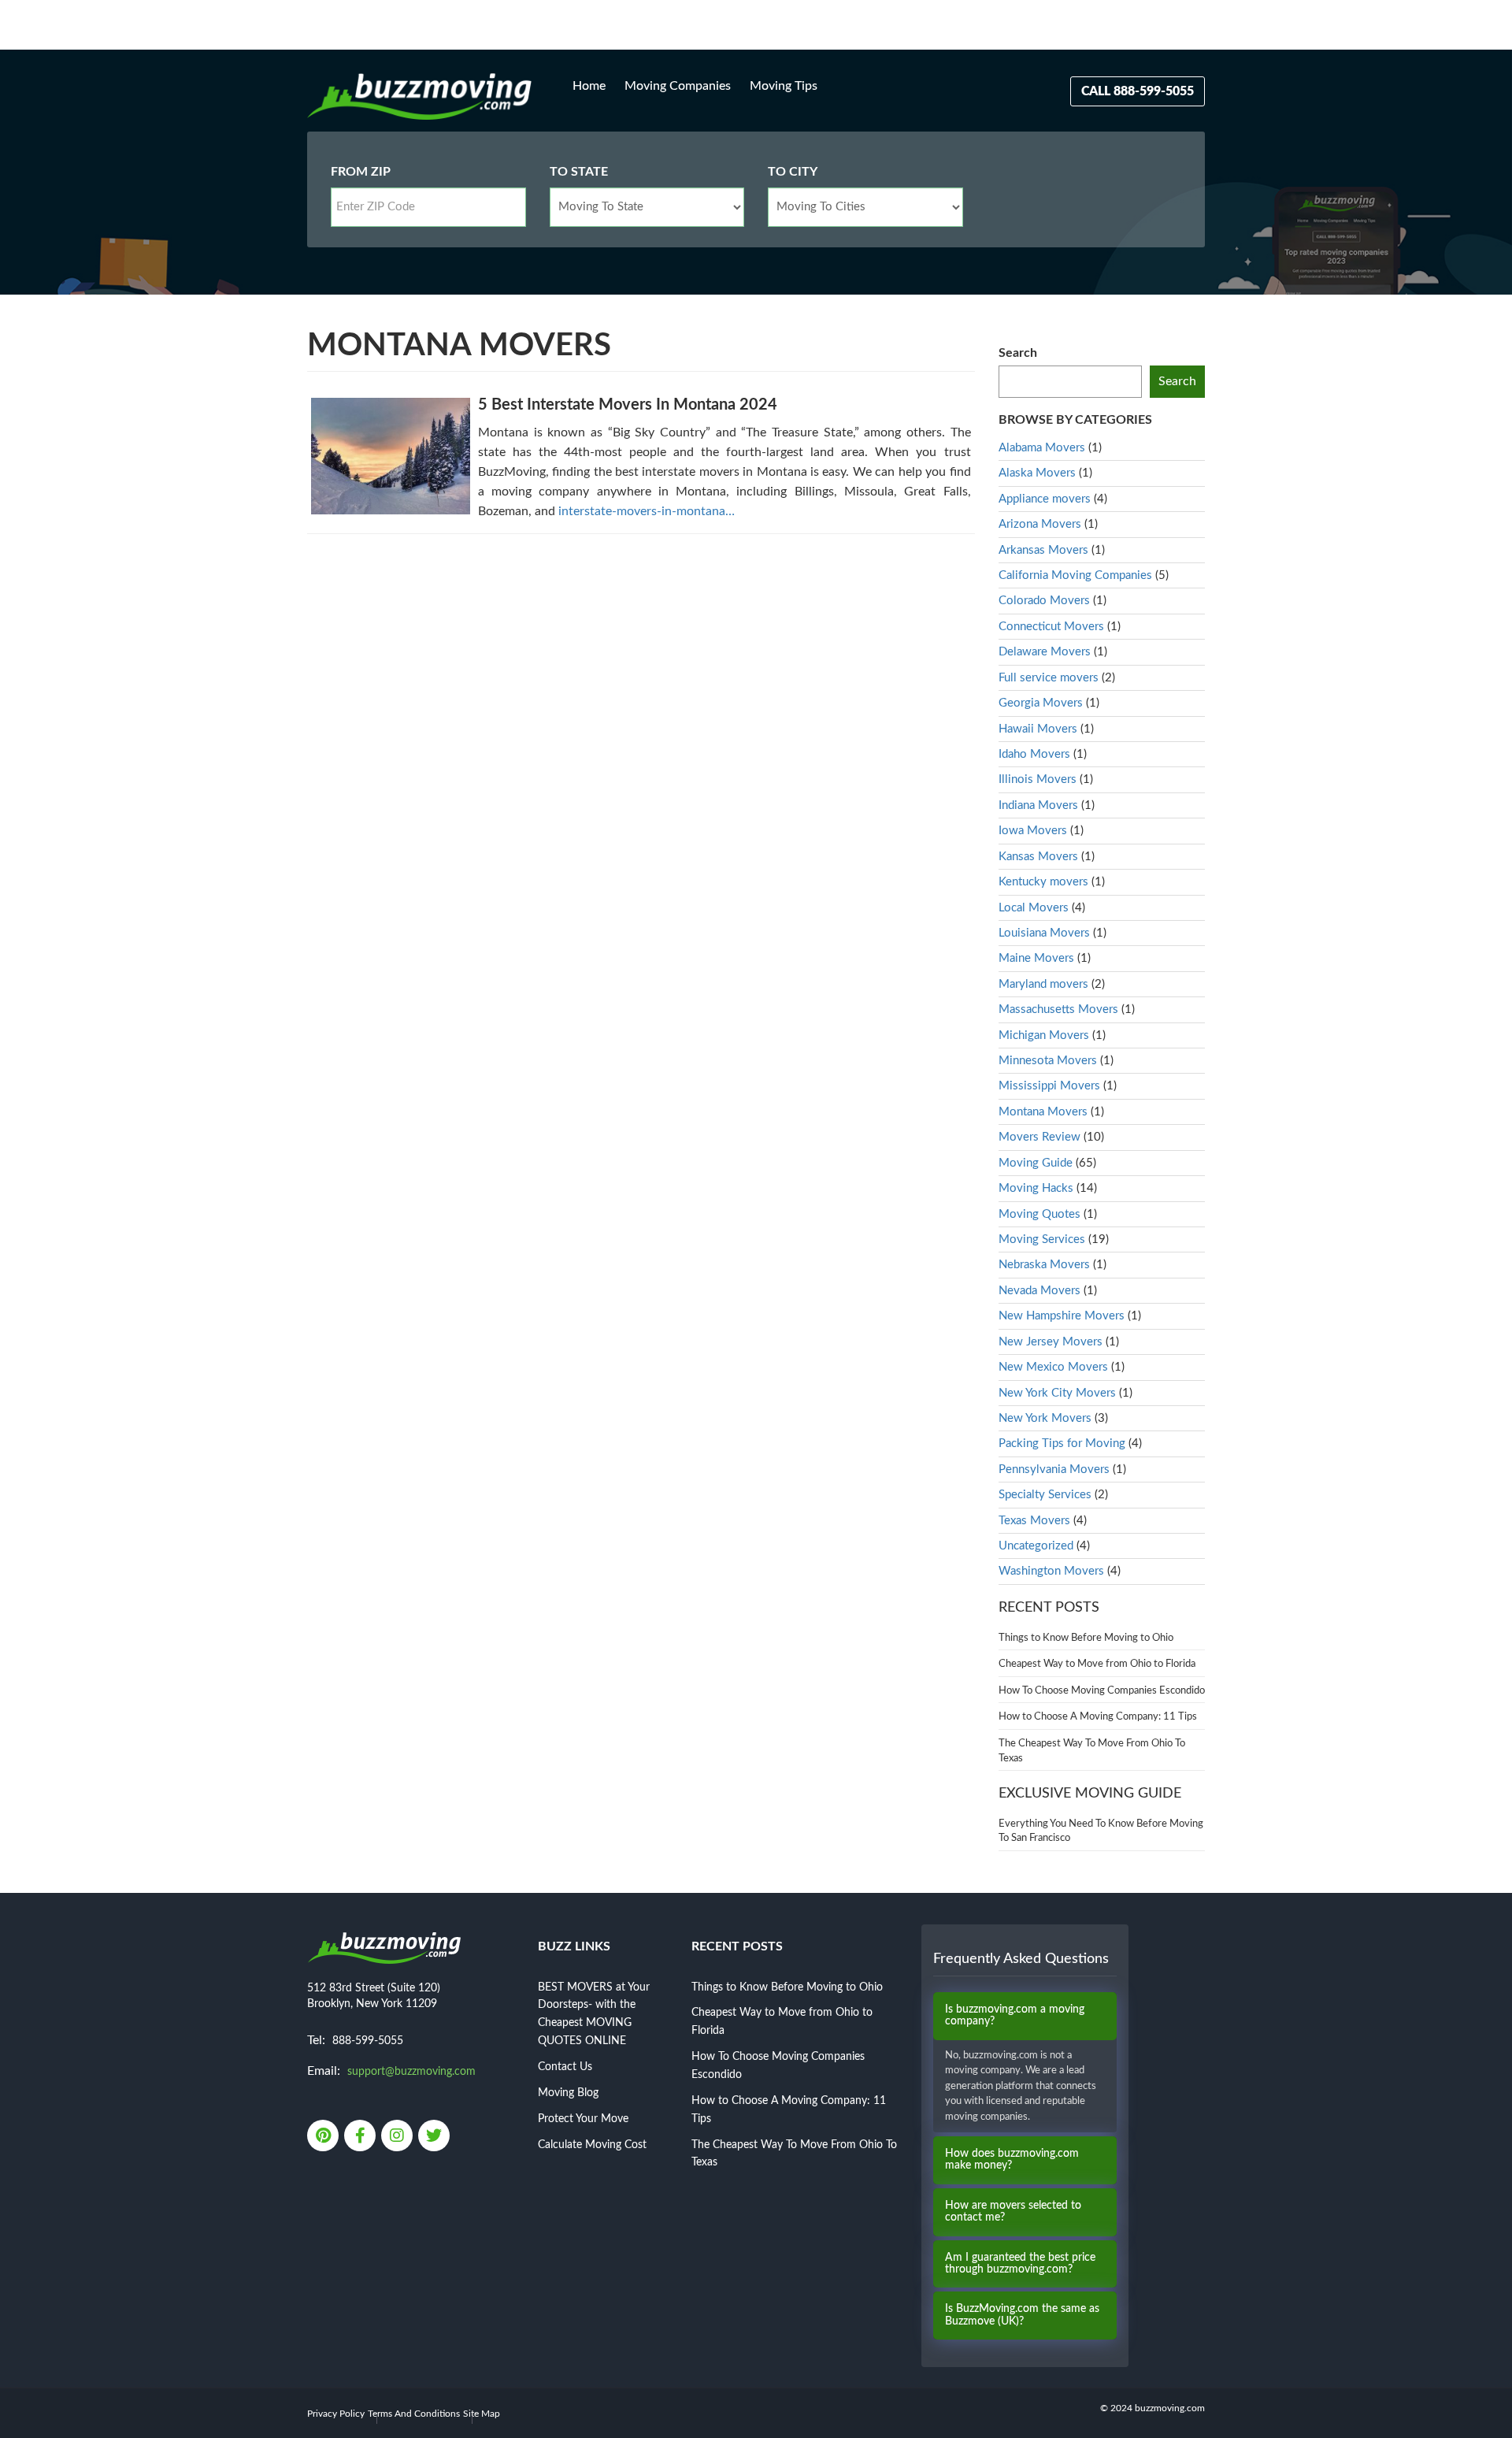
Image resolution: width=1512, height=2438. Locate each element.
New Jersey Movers (1051, 1342)
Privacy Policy (336, 2414)
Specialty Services (1045, 1495)
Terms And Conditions (414, 2414)
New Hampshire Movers (1062, 1316)
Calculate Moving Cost (592, 2145)
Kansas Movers (1038, 857)
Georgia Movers (1041, 703)
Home (589, 86)
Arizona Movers (1040, 524)
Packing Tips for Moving (1062, 1444)
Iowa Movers (1033, 831)
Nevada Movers (1039, 1291)
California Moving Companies (1075, 575)
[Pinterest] (324, 2137)
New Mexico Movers (1053, 1367)
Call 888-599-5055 (1138, 91)
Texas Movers (1034, 1521)
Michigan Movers (1044, 1035)
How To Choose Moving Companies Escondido (1102, 1691)
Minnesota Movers (1048, 1061)
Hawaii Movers (1038, 729)
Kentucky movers (1043, 882)
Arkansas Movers (1043, 550)
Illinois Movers (1038, 779)
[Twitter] (435, 2137)
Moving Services (1042, 1239)
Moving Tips (784, 86)
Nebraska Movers (1044, 1265)
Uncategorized (1036, 1546)
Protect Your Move (583, 2119)
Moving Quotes (1039, 1214)
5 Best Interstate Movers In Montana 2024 (628, 405)
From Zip (361, 172)
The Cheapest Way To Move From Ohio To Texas (1092, 1751)
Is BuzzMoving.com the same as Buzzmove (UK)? (1022, 2315)
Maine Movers (1036, 958)
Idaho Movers (1034, 754)
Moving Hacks (1036, 1188)
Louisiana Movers (1044, 933)
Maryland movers (1043, 984)
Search (1018, 353)
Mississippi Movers (1049, 1086)
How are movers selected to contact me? (1013, 2212)
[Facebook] (361, 2137)
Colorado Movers (1044, 601)
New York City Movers (1057, 1393)
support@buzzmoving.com (411, 2072)
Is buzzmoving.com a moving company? (1015, 2015)
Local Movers (1034, 908)
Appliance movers (1045, 499)
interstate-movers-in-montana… (647, 511)
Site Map (482, 2414)
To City (793, 172)
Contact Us (565, 2067)
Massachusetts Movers (1058, 1009)
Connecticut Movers (1051, 627)
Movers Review (1039, 1137)
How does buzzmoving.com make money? (1012, 2160)
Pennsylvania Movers (1054, 1469)
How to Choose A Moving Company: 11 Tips (1098, 1717)
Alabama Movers (1042, 448)
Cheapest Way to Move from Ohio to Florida (1097, 1664)
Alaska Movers (1037, 473)
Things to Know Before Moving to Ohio (1086, 1638)
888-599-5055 (368, 2041)
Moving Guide (1036, 1163)
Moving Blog (568, 2093)
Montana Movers (1043, 1112)
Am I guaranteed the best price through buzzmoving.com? (1020, 2264)
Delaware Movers (1045, 652)
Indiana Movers (1038, 805)
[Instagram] (398, 2137)
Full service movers (1049, 678)
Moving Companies (678, 86)
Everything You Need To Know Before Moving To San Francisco (1101, 1831)
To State (579, 172)
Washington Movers (1051, 1571)
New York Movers (1045, 1418)
